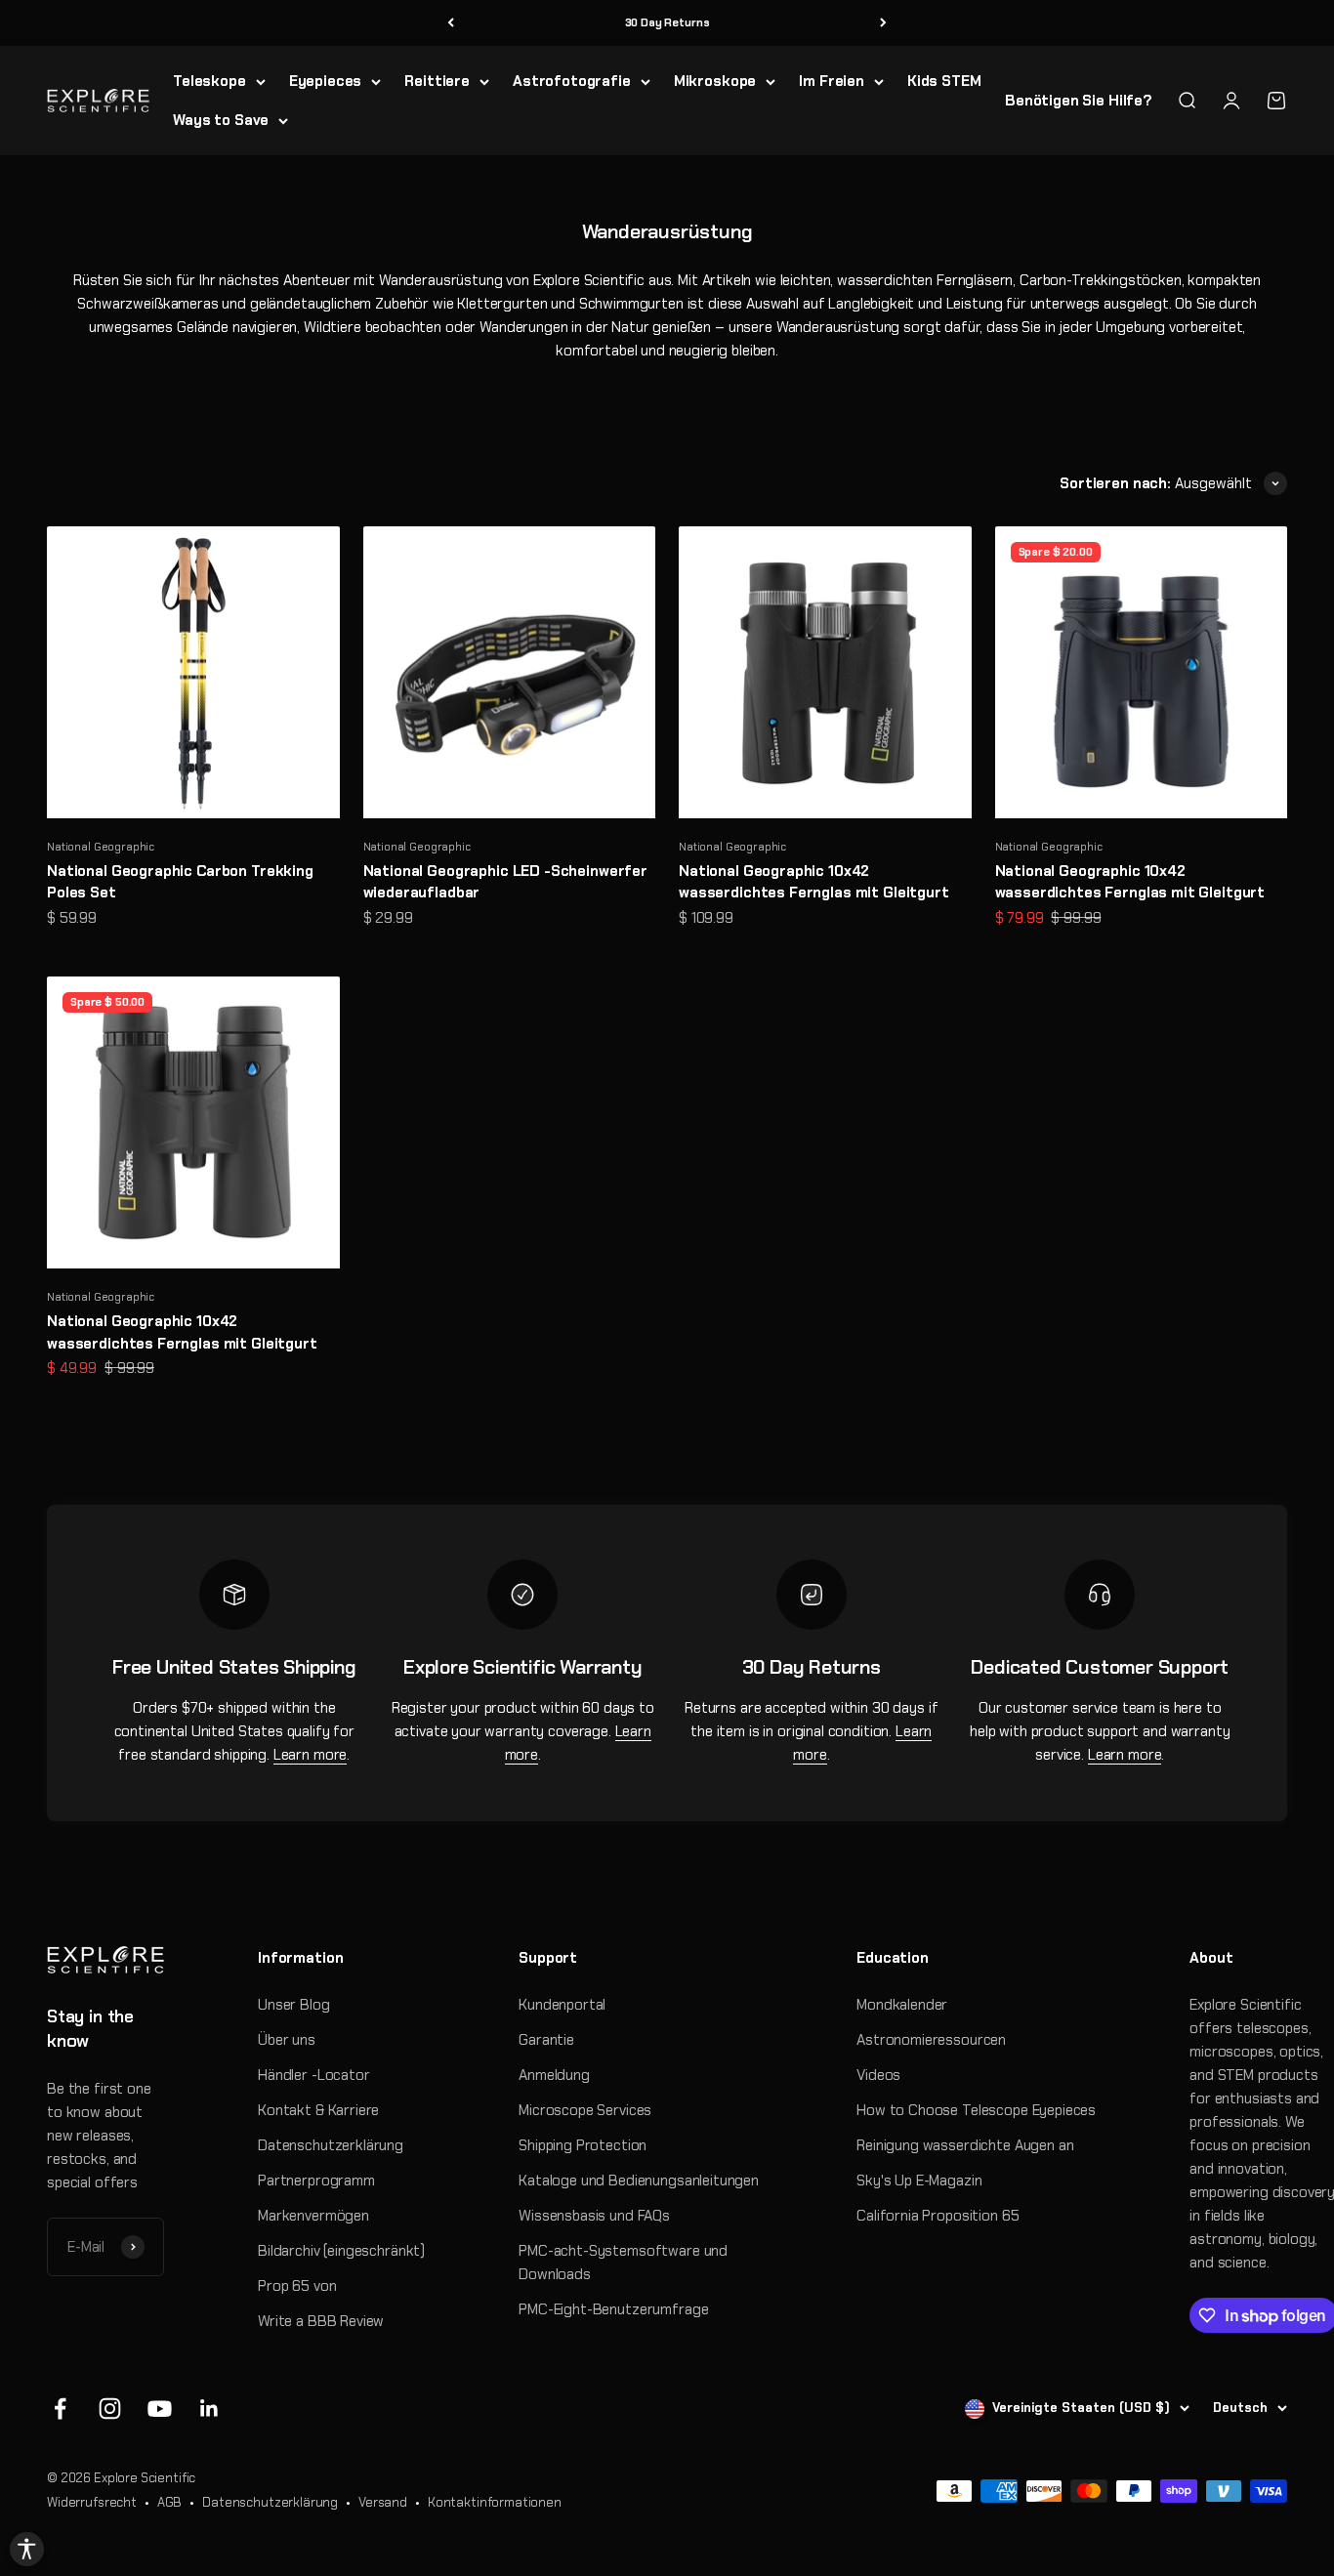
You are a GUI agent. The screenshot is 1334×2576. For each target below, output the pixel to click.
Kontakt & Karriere (318, 2110)
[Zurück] (451, 23)
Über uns (287, 2040)
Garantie (546, 2040)
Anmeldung (554, 2075)
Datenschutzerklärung (331, 2145)
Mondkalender (902, 2005)
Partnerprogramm (316, 2181)
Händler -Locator (314, 2075)
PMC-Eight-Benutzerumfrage (613, 2309)
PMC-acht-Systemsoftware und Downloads (623, 2263)
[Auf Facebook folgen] (60, 2409)
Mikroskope (715, 81)
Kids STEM (944, 81)
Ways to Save (221, 120)
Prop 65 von (297, 2286)
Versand (383, 2502)
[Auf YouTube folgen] (160, 2409)
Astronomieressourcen (931, 2040)
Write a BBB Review (321, 2321)
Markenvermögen (313, 2216)
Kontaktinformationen (495, 2502)
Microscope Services (585, 2110)
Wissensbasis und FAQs (594, 2216)
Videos (878, 2075)
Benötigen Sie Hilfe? (1079, 101)
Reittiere (437, 81)
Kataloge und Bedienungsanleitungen (639, 2181)
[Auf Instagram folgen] (110, 2409)
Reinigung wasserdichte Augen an (965, 2145)
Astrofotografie (572, 81)
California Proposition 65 (938, 2216)
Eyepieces (326, 81)
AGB (170, 2502)
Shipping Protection (583, 2145)
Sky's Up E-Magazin (919, 2181)
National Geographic (101, 847)
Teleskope (209, 81)
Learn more (311, 1755)
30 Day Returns (667, 22)
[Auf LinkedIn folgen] (209, 2409)
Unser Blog (294, 2005)
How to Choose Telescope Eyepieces (976, 2110)
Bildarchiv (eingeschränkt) (341, 2251)
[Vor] (883, 23)
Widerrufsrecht (92, 2502)
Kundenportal (562, 2005)
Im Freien (832, 81)
